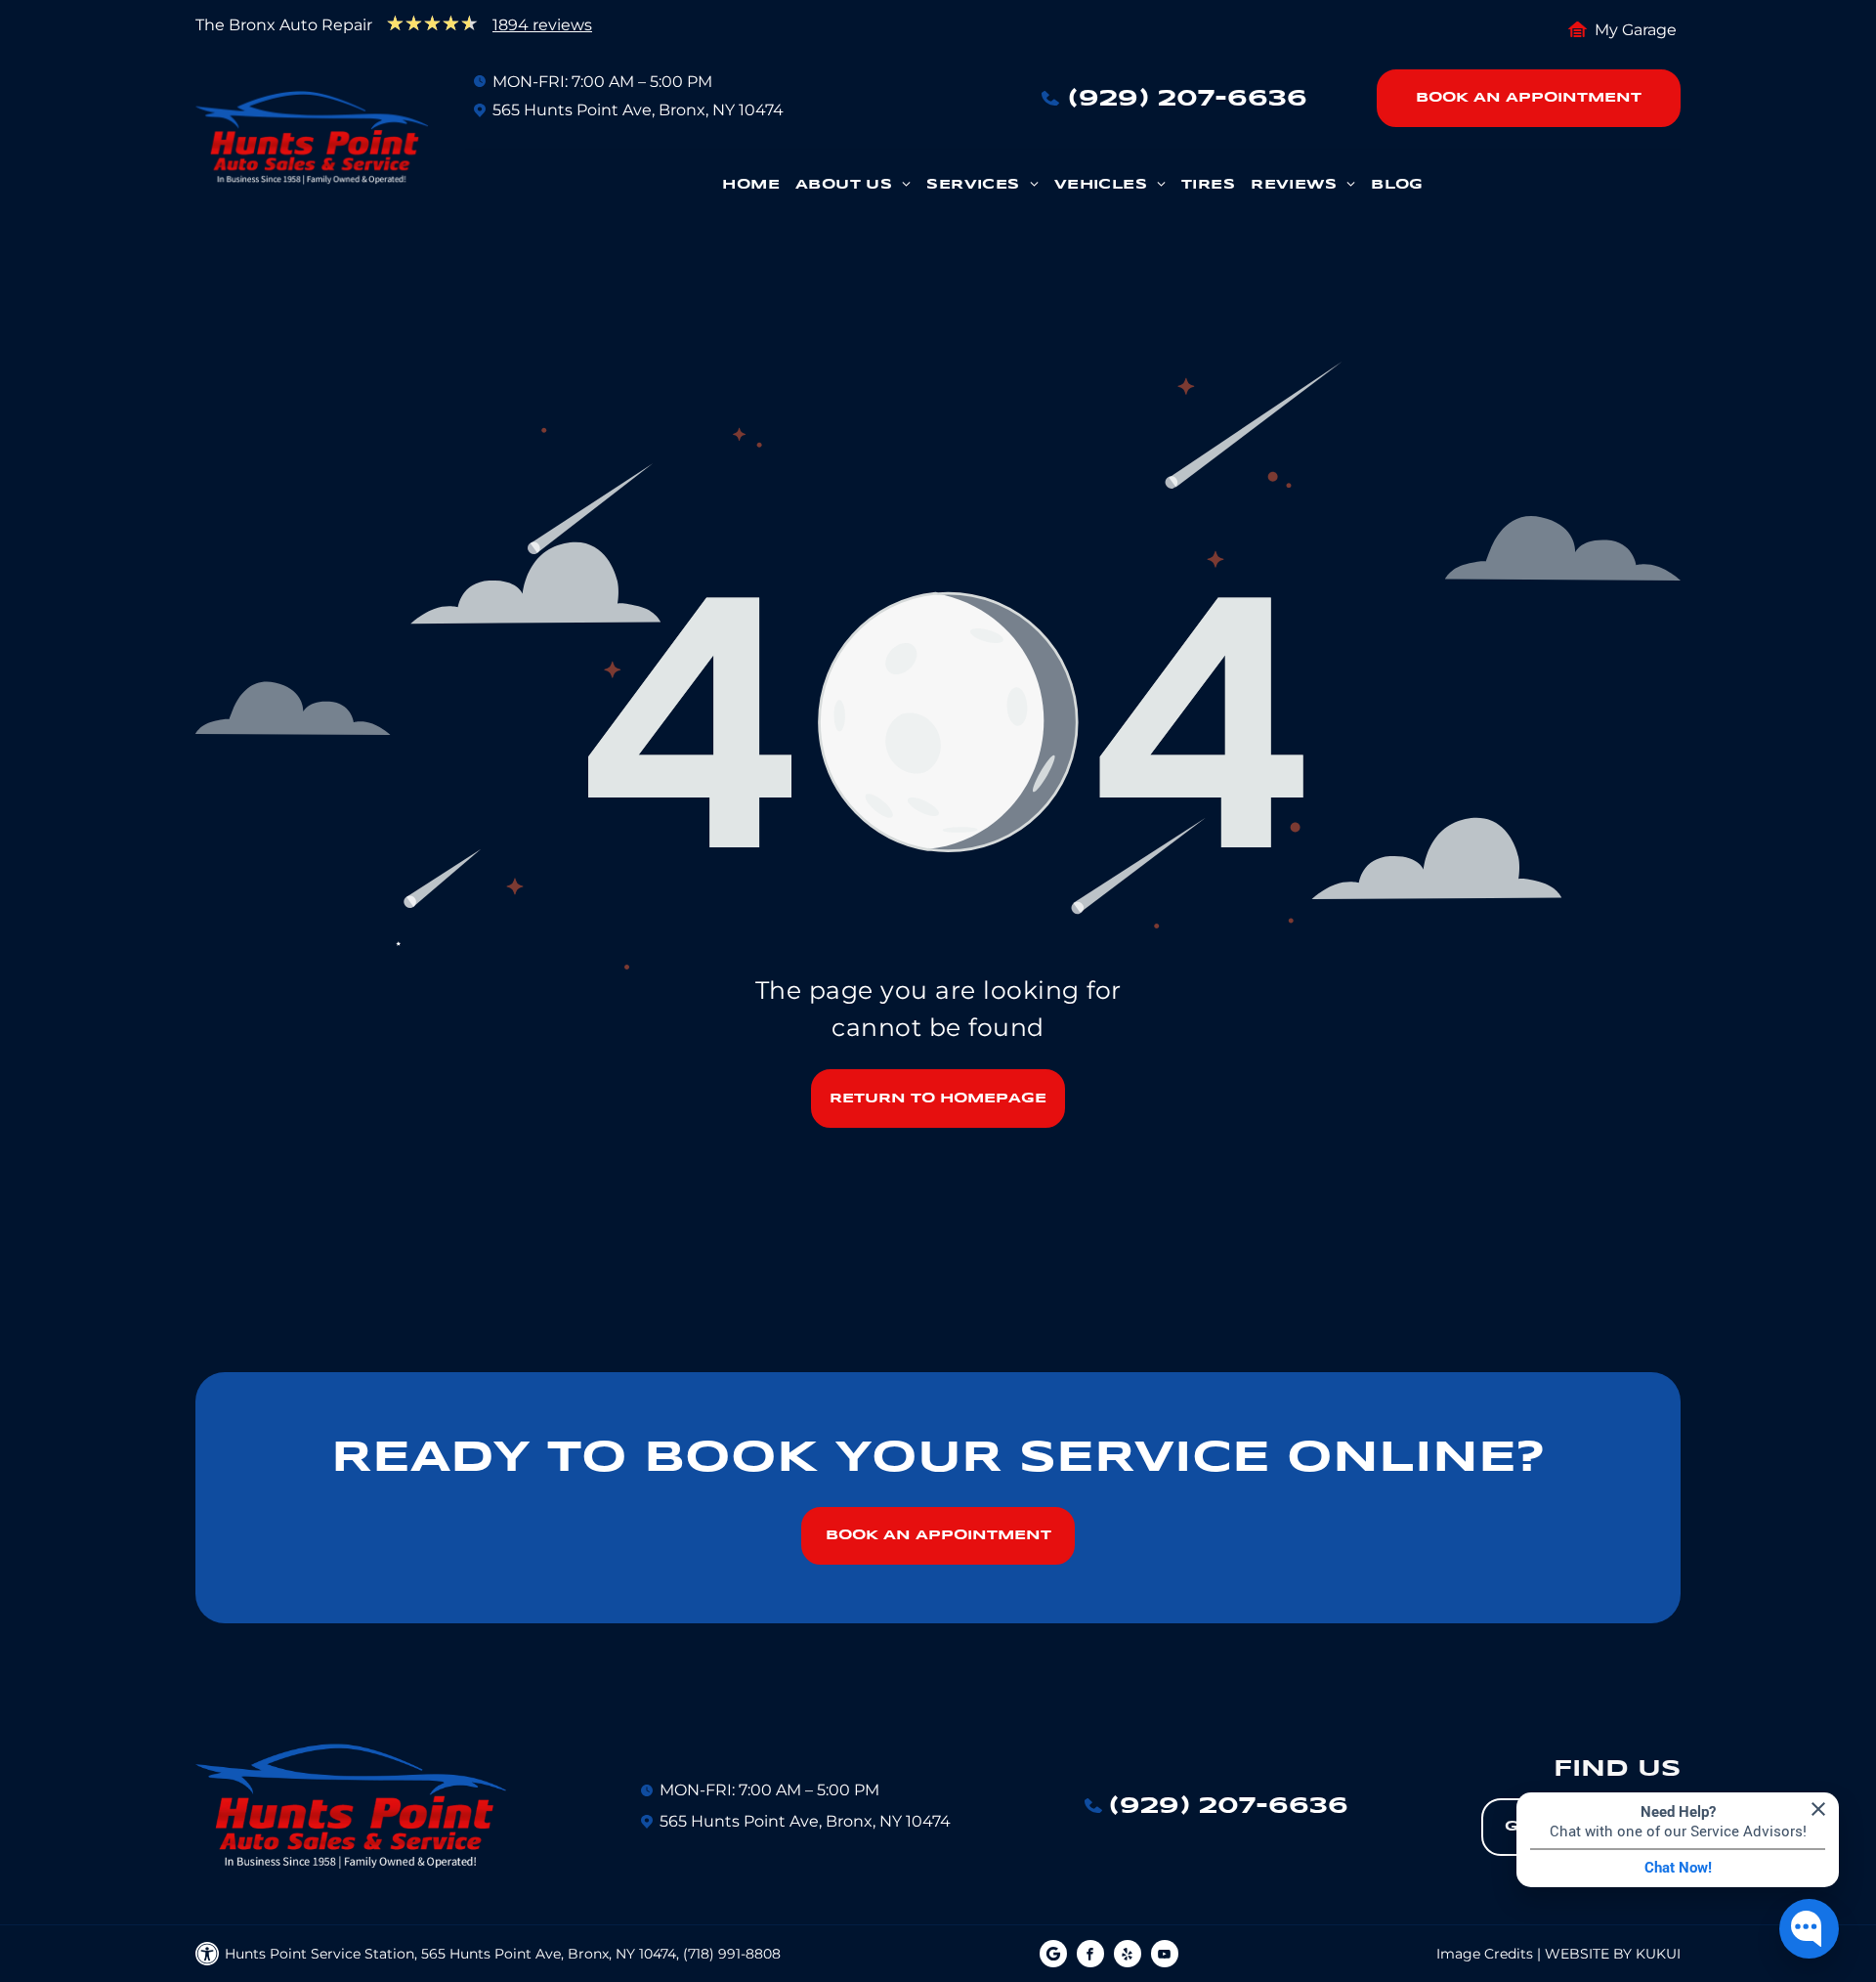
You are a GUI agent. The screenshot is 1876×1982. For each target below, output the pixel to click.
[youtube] (1165, 1956)
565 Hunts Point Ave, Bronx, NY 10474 (638, 110)
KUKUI (1658, 1954)
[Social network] (1053, 1956)
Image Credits (1485, 1954)
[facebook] (1090, 1956)
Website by (1588, 1954)
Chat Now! (1678, 1868)
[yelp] (1128, 1956)
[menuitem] (751, 190)
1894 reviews (542, 25)
